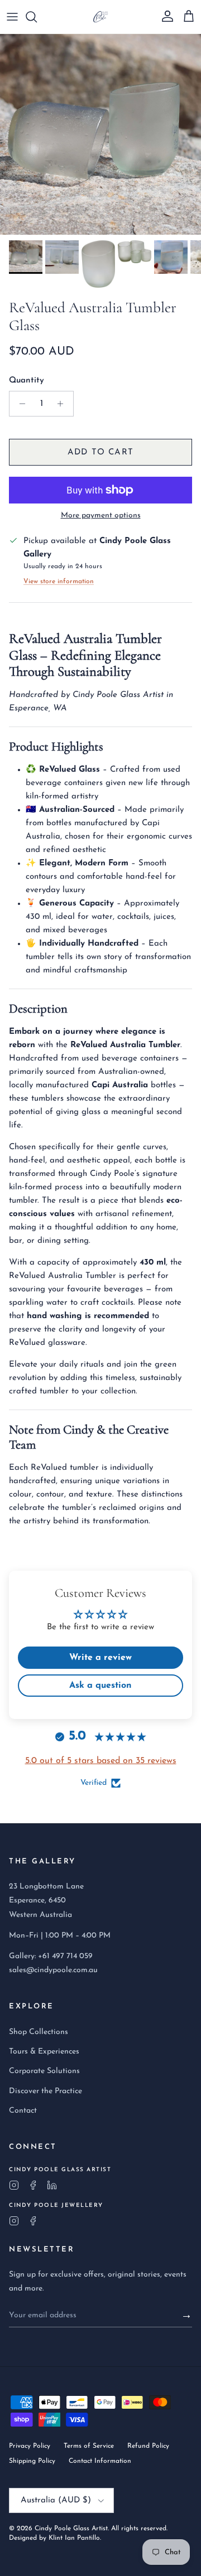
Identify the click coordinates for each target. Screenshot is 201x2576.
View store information (59, 582)
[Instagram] (14, 2185)
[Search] (37, 17)
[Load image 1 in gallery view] (100, 134)
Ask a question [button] (100, 1686)
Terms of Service (89, 2446)
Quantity (27, 381)
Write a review (100, 1658)
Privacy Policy (30, 2446)
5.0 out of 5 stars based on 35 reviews (101, 1761)
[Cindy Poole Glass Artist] (100, 17)
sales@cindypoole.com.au (53, 1970)
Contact (23, 2111)
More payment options (101, 515)
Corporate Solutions (44, 2071)
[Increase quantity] (63, 404)
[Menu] (12, 17)
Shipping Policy (32, 2461)
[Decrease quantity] (19, 404)
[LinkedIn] (52, 2185)
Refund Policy (148, 2446)
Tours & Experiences (44, 2052)
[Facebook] (33, 2185)
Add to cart (100, 452)
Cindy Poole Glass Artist (71, 2529)
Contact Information (100, 2461)
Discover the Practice (46, 2091)
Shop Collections (39, 2032)
